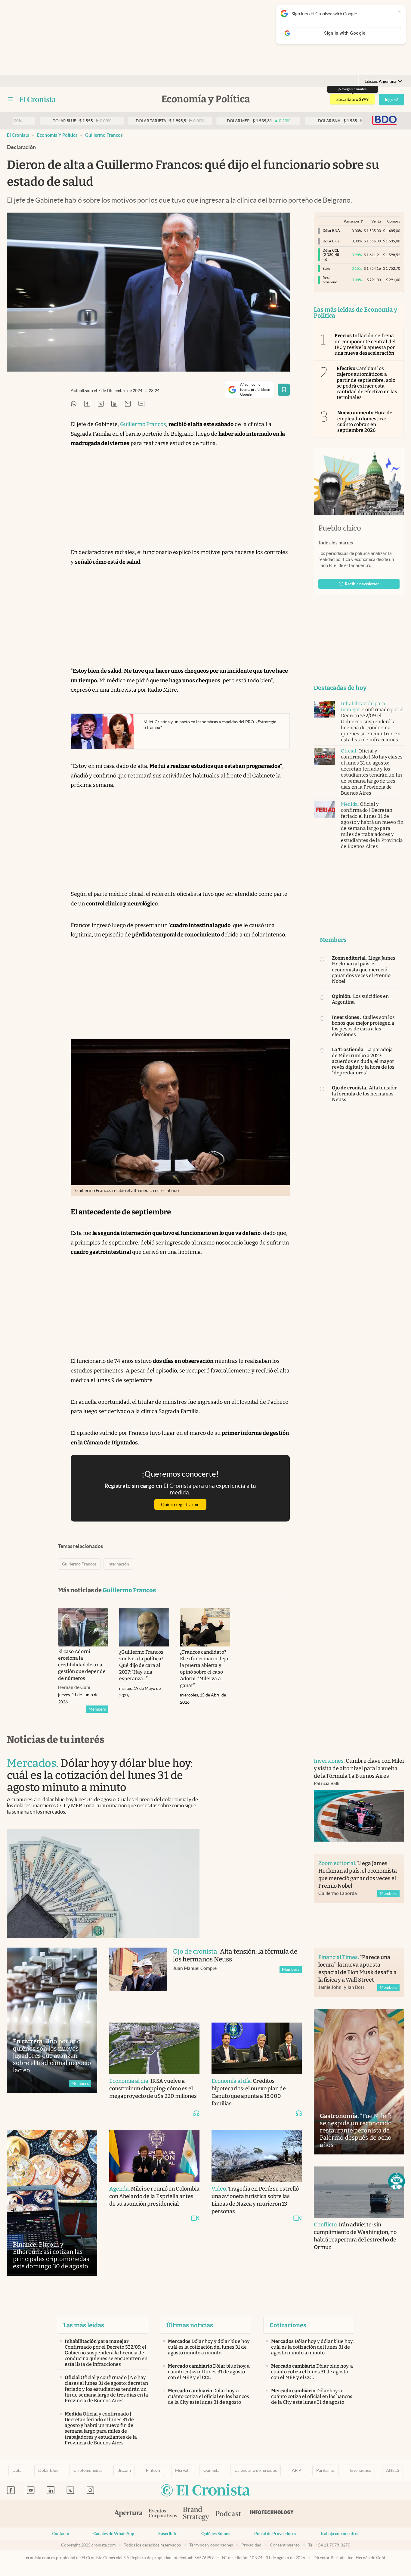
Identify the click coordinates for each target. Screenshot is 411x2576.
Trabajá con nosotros (340, 2534)
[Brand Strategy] (196, 2514)
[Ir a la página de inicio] (38, 99)
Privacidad (251, 2545)
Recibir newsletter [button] (362, 584)
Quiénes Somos (216, 2534)
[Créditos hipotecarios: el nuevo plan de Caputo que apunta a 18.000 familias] (257, 2048)
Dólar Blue (48, 2470)
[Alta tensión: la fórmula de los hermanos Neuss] (138, 1979)
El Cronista (18, 135)
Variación (351, 221)
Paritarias (325, 2470)
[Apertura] (128, 2514)
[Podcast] (228, 2514)
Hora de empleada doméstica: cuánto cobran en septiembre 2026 (365, 421)
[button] (397, 2181)
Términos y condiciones (211, 2545)
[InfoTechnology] (272, 2514)
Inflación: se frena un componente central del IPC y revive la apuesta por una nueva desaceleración (365, 344)
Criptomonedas (88, 2470)
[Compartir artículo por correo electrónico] (128, 404)
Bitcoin (124, 2470)
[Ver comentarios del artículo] (141, 404)
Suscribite (168, 2534)
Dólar (18, 2470)
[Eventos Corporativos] (163, 2514)
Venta (376, 221)
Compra (394, 221)
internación (118, 1564)
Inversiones (360, 2470)
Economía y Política (57, 135)
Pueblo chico (340, 528)
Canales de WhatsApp (114, 2534)
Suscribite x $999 (352, 99)
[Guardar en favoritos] (284, 390)
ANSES (392, 2470)
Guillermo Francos (104, 135)
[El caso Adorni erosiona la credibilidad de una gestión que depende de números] (83, 1627)
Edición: (380, 81)
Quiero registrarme (180, 1504)
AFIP (297, 2470)
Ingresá (392, 100)
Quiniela (211, 2470)
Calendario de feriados (256, 2470)
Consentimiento (285, 2545)
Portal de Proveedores (275, 2534)
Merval (182, 2470)
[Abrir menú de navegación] (11, 99)
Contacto (61, 2534)
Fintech (153, 2470)
